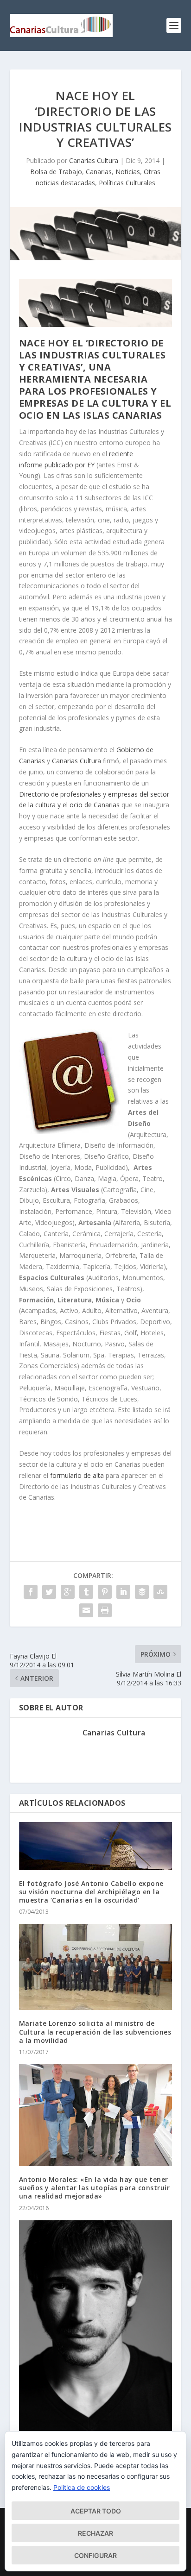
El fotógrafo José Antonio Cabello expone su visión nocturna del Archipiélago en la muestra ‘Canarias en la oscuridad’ (91, 1892)
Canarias (99, 172)
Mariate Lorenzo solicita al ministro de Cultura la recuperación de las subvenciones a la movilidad (95, 2032)
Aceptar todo (96, 2511)
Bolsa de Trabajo (56, 172)
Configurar (95, 2555)
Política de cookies (82, 2487)
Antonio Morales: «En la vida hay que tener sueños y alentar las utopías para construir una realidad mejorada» (95, 2188)
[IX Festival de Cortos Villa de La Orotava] (96, 2328)
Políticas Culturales (127, 183)
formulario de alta (77, 1475)
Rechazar (95, 2533)
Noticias (128, 172)
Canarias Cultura (94, 160)
